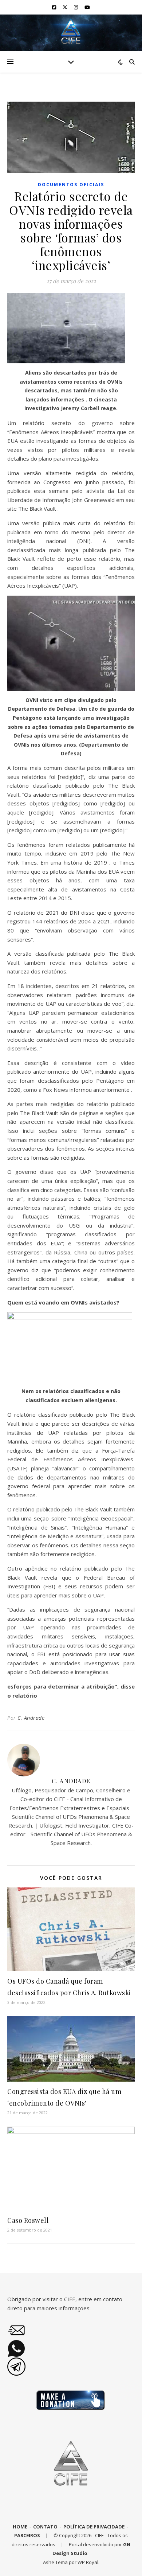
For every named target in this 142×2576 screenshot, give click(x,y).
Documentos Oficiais (71, 185)
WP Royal (88, 2562)
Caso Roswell (28, 2220)
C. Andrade (31, 1718)
